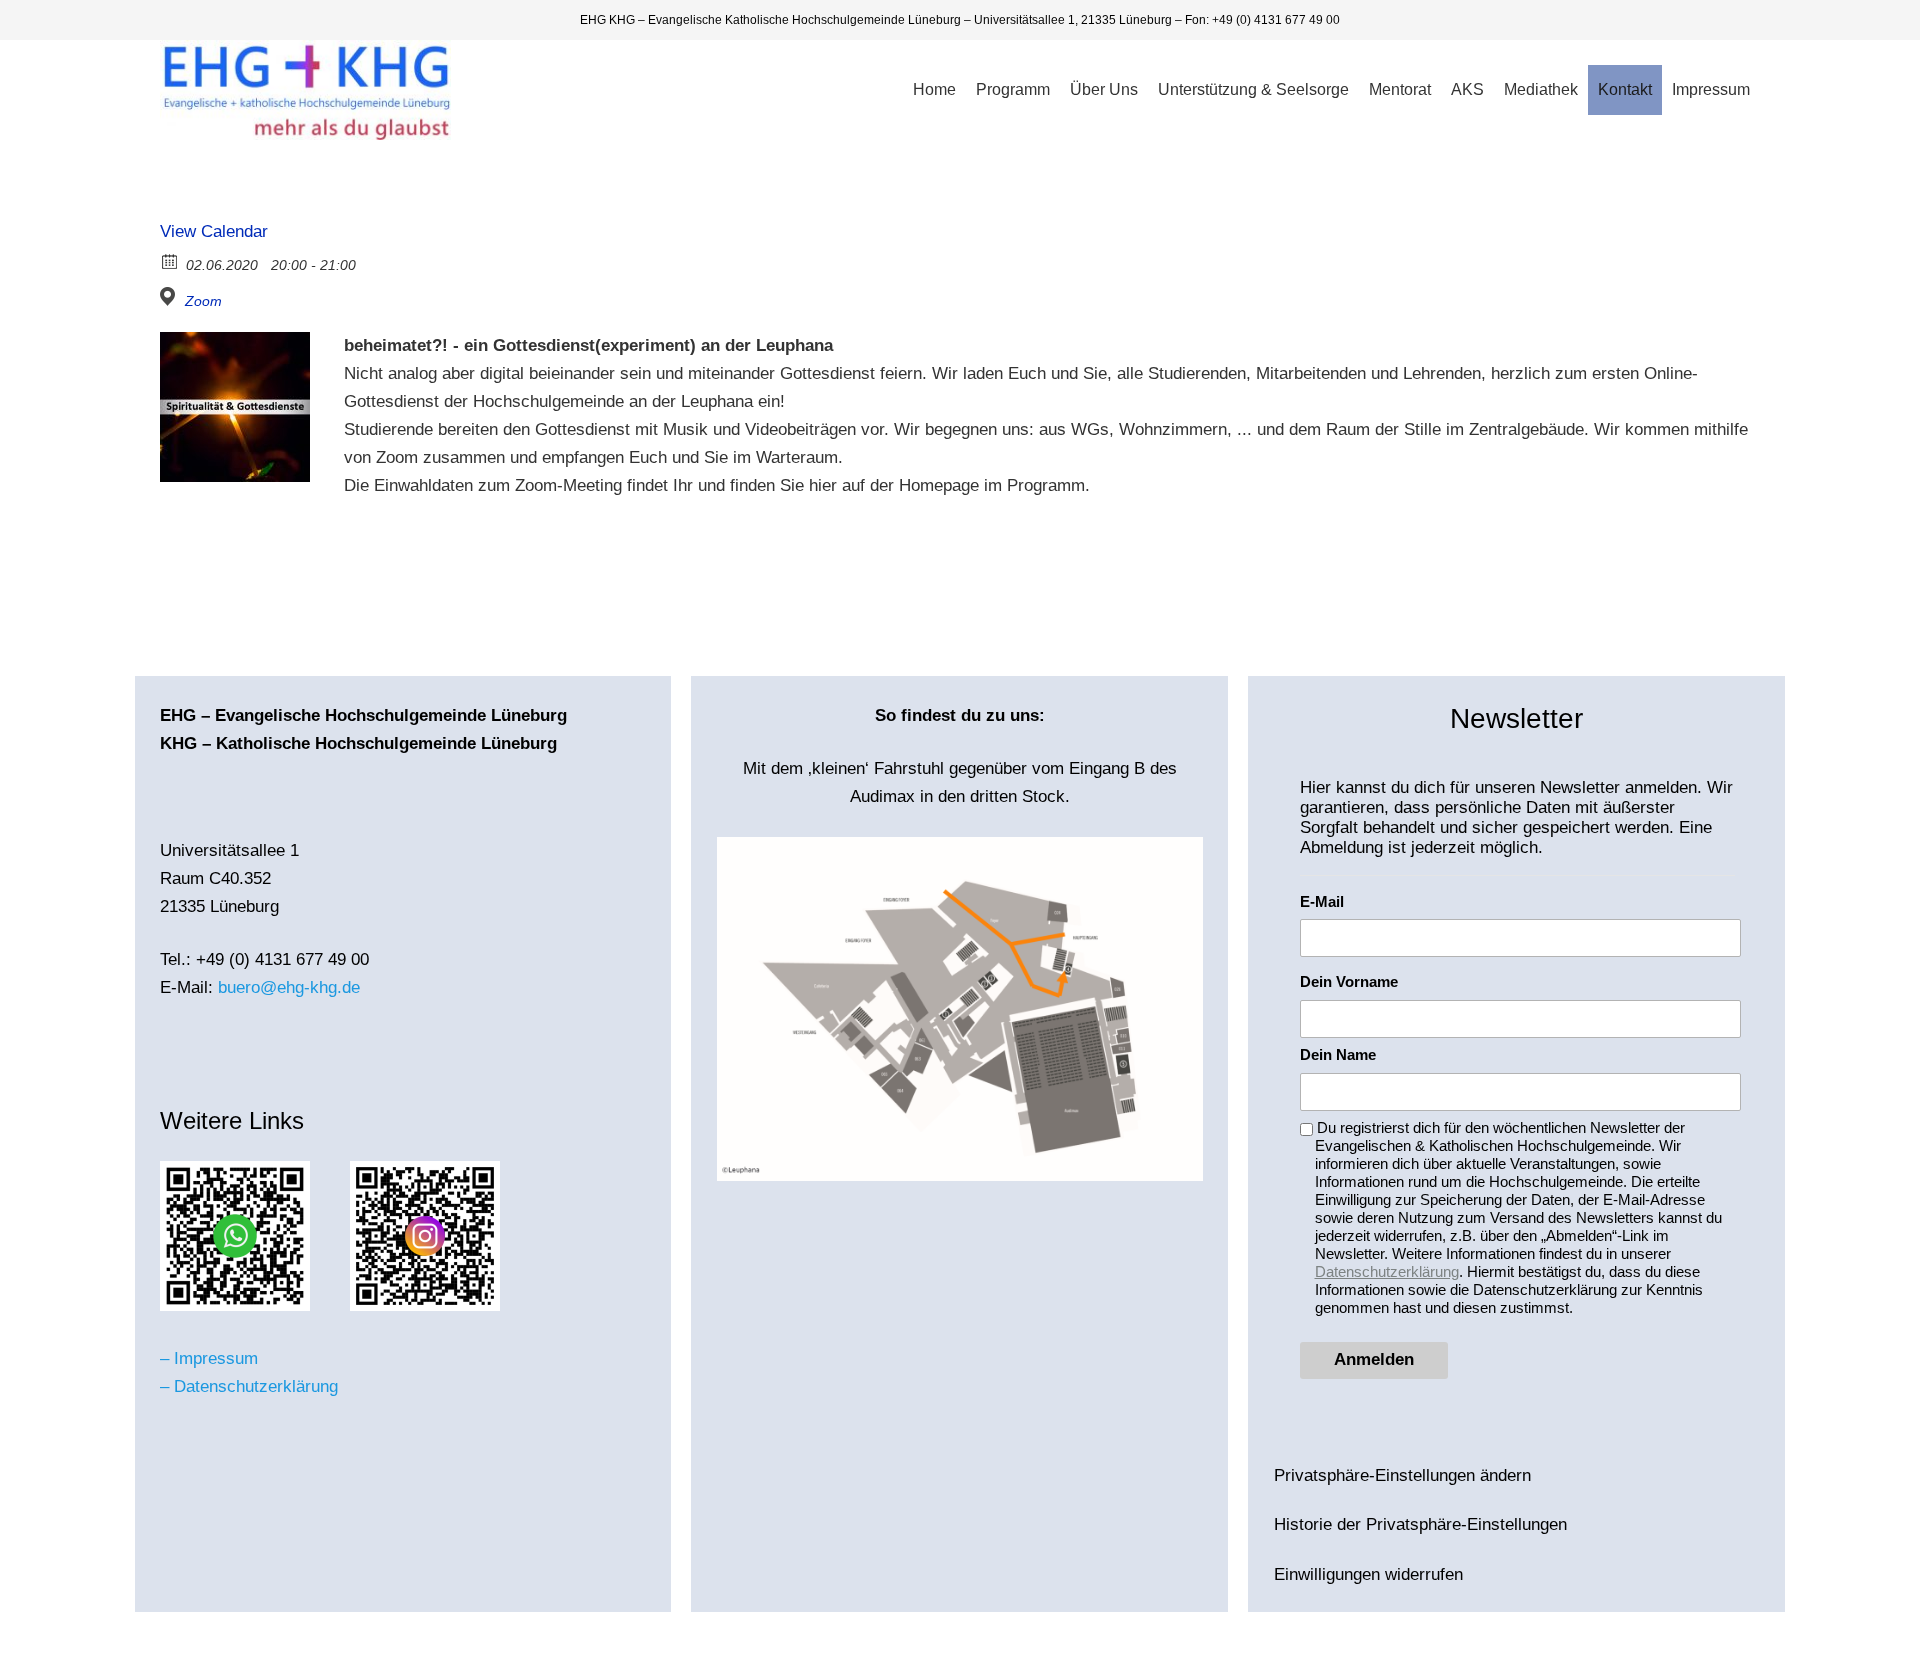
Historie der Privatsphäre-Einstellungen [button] (1420, 1524)
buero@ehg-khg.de (289, 987)
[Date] (170, 260)
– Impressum (209, 1358)
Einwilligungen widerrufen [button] (1368, 1574)
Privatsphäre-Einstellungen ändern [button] (1402, 1475)
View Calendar (214, 231)
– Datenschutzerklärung (249, 1386)
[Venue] (170, 296)
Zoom (203, 301)
